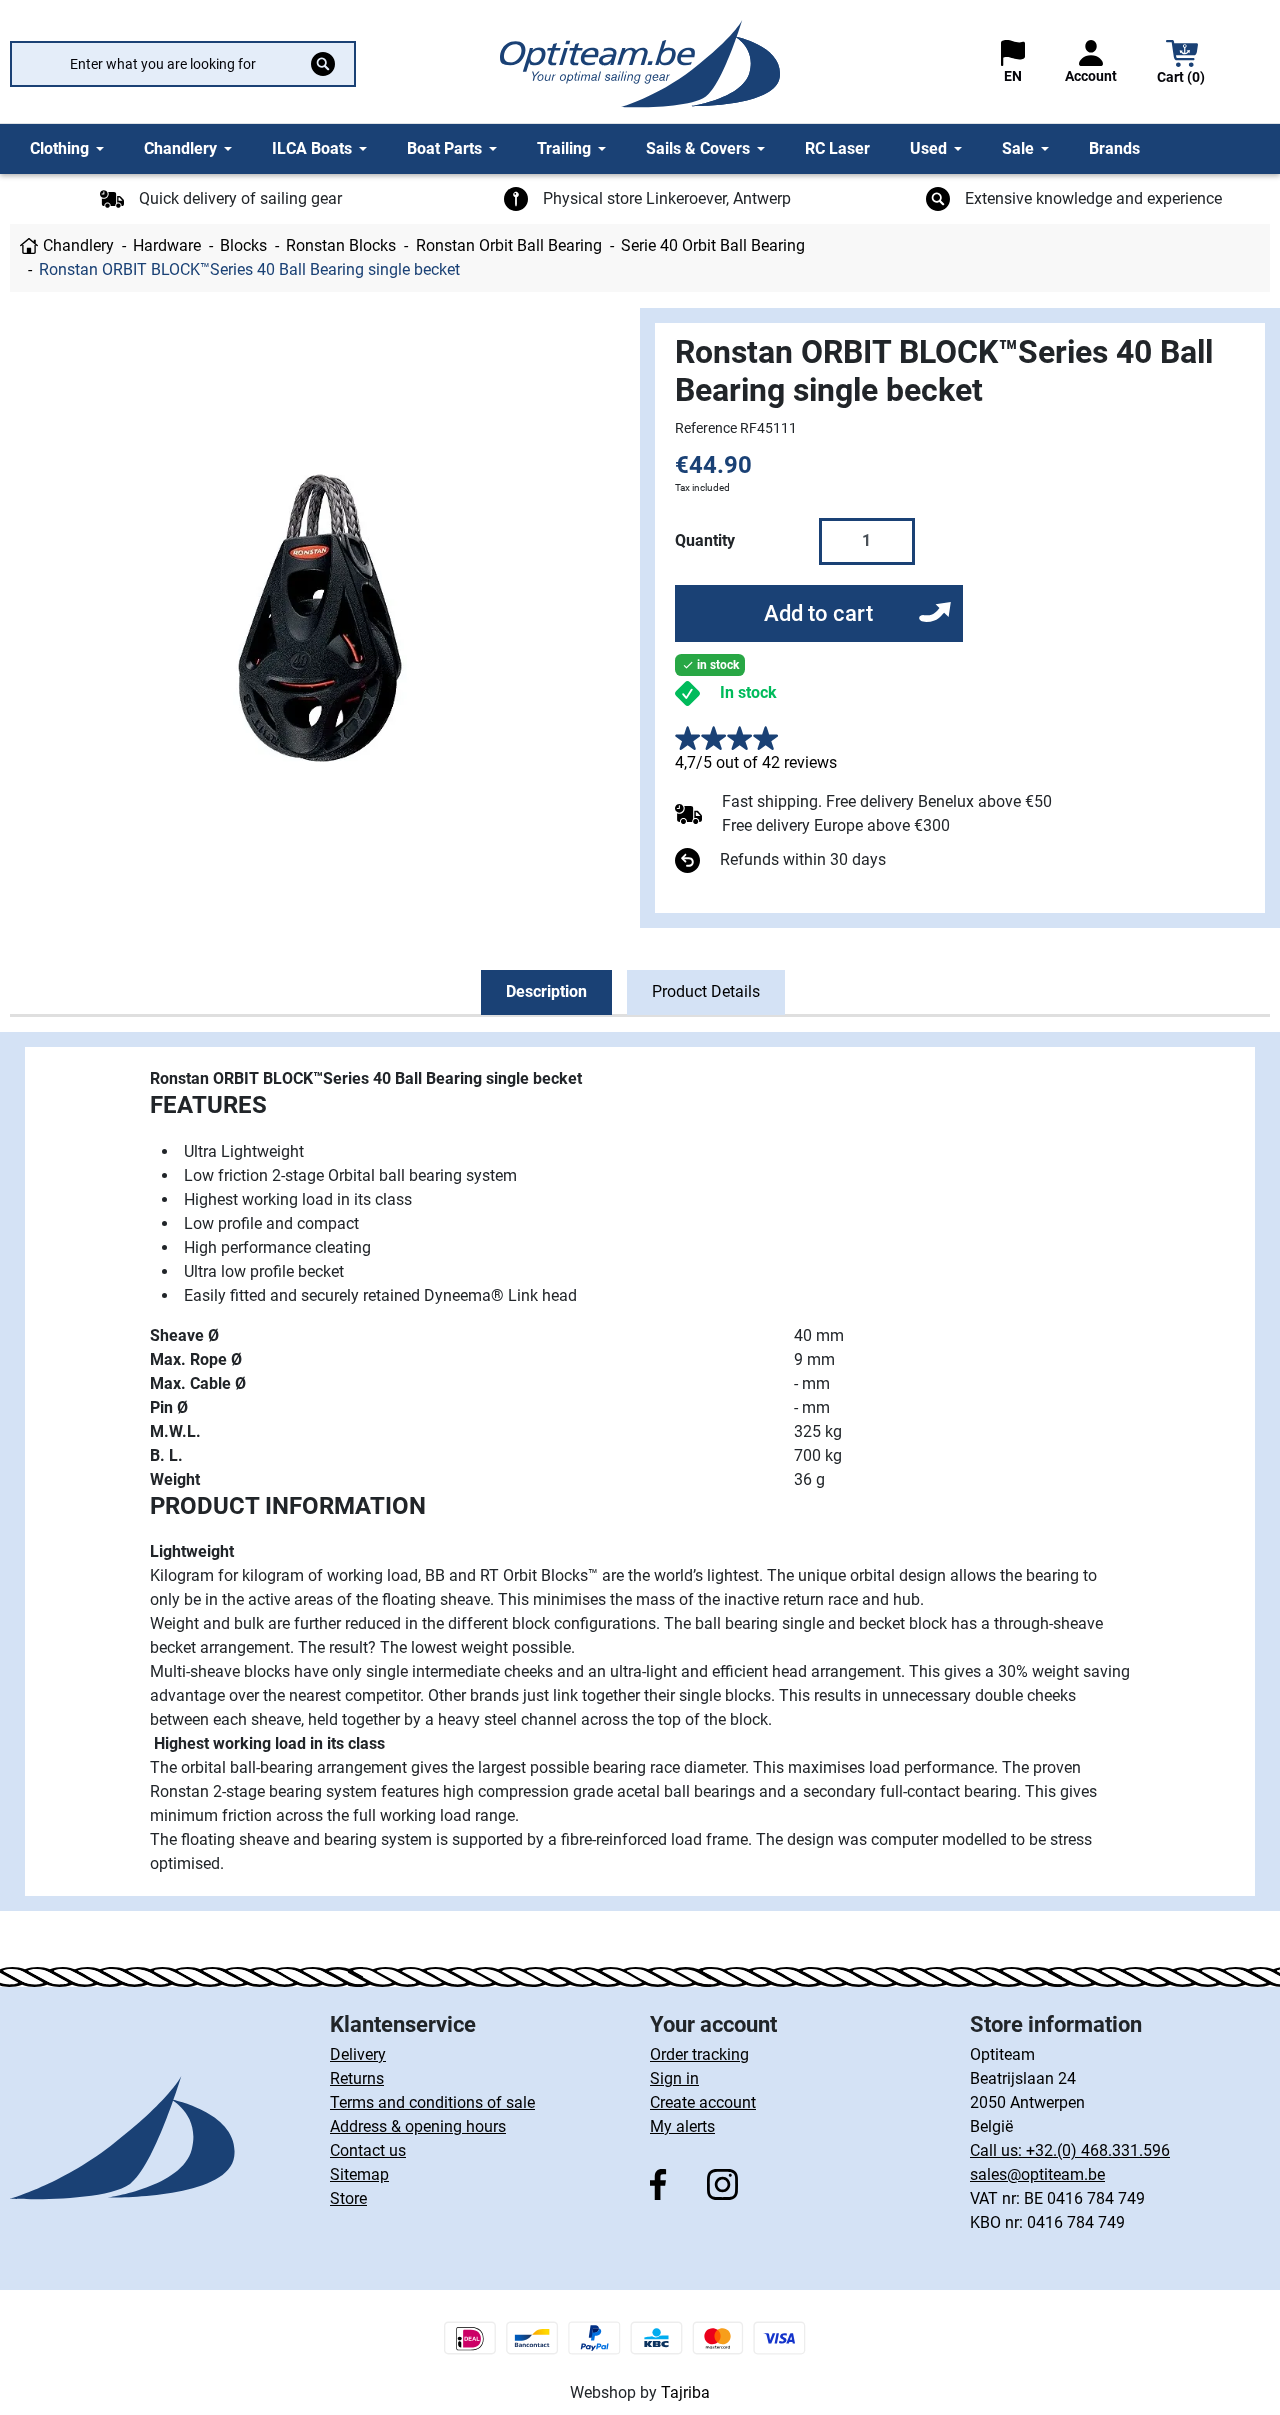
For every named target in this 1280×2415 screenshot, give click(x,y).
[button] (1182, 64)
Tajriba (685, 2392)
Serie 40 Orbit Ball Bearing (713, 245)
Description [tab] (546, 991)
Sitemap (359, 2174)
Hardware (167, 245)
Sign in (674, 2078)
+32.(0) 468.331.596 (1098, 2150)
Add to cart (818, 613)
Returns (357, 2078)
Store (348, 2198)
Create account (703, 2102)
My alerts (682, 2126)
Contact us (368, 2150)
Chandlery (78, 245)
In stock (748, 692)
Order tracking (699, 2054)
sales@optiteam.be (1037, 2174)
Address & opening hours (418, 2126)
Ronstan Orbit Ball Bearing (509, 245)
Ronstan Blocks (341, 245)
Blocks (243, 245)
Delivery (358, 2054)
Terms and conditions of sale (432, 2102)
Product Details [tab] (706, 991)
